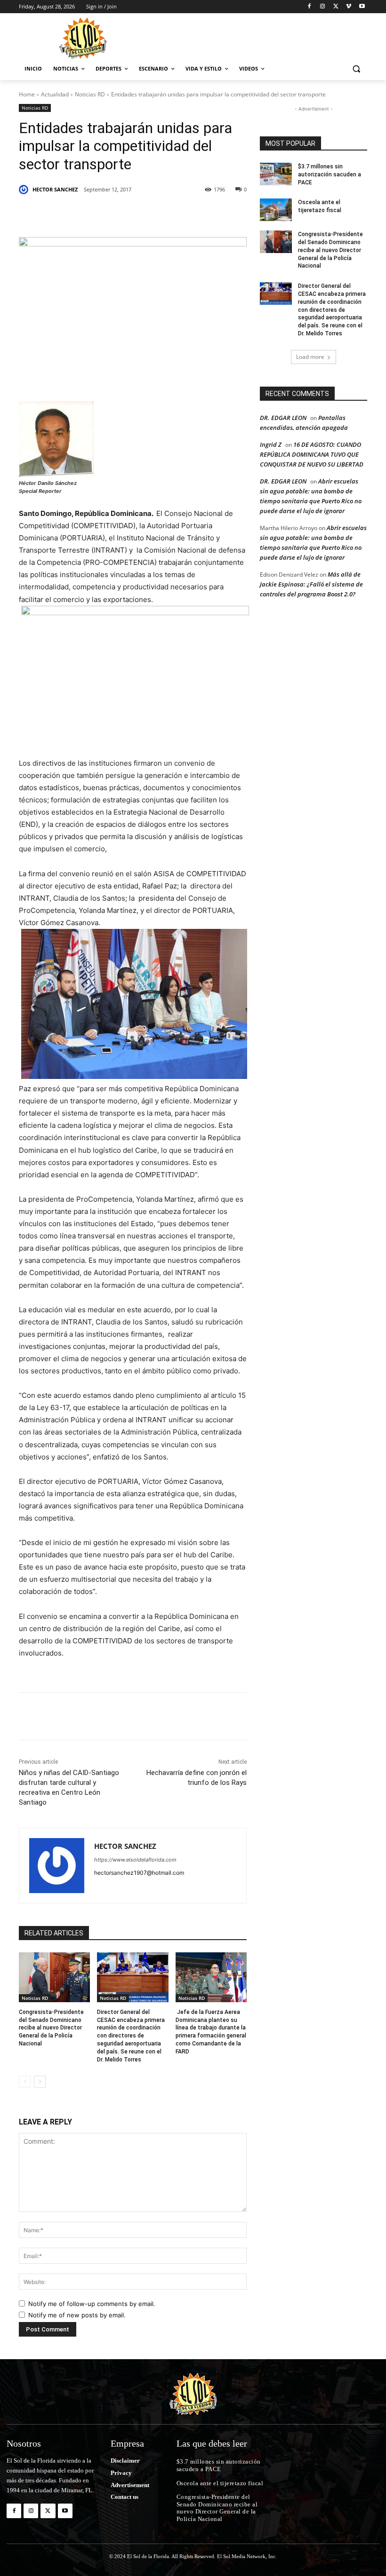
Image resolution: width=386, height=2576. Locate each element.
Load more (310, 357)
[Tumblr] (170, 214)
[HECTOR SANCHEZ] (25, 190)
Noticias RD (90, 94)
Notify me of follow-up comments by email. (92, 2304)
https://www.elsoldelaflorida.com (135, 1860)
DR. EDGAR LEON (283, 418)
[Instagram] (323, 7)
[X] (336, 7)
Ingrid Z (271, 444)
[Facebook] (310, 7)
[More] (214, 214)
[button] (356, 69)
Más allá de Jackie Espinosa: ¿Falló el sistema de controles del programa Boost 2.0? (311, 584)
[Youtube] (362, 7)
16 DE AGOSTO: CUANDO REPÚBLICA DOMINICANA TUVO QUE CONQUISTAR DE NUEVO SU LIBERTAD (312, 454)
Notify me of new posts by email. (77, 2315)
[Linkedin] (149, 214)
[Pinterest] (127, 214)
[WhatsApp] (192, 214)
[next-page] (40, 2082)
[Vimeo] (349, 7)
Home (27, 94)
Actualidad (55, 94)
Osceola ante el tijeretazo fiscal (220, 2483)
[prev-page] (25, 2082)
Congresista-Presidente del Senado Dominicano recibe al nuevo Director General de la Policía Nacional (51, 2028)
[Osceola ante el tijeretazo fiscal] (276, 210)
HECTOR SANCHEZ (55, 189)
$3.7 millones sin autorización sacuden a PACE (330, 174)
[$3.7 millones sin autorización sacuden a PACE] (276, 174)
